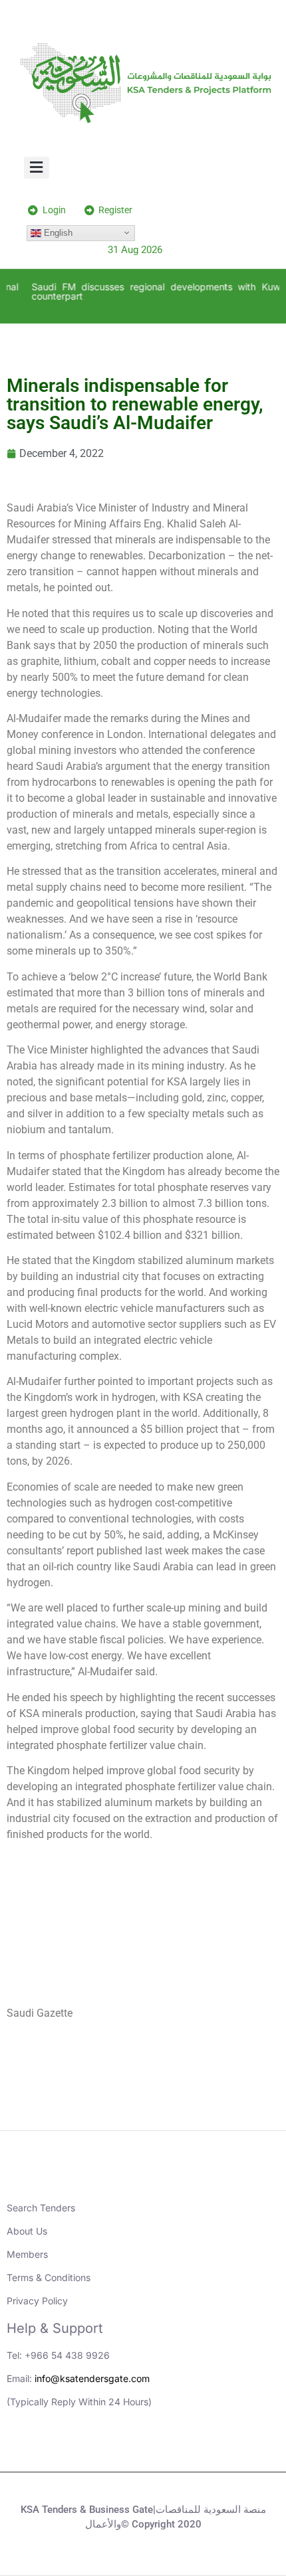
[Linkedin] (88, 2448)
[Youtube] (125, 2448)
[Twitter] (162, 2448)
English (57, 232)
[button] (37, 168)
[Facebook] (198, 2448)
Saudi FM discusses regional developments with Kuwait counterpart (156, 291)
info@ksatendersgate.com (92, 2378)
